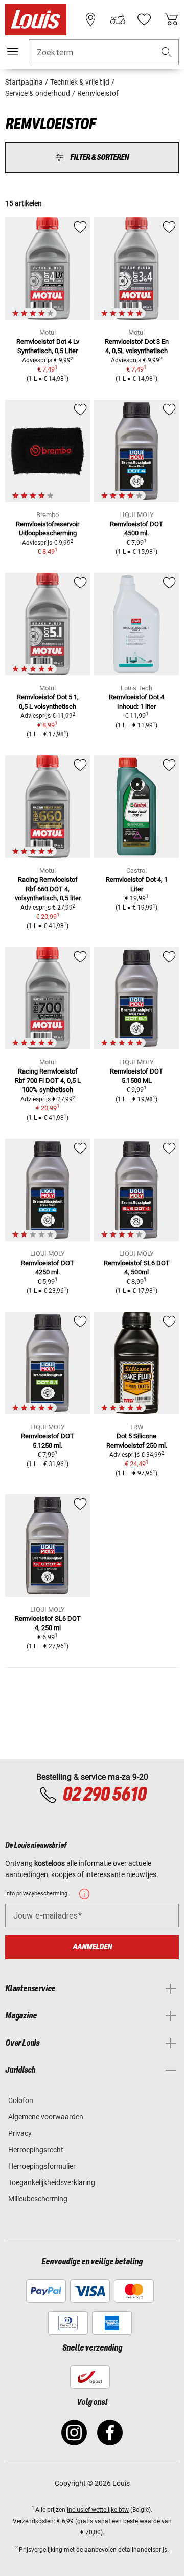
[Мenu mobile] (13, 52)
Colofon (21, 2100)
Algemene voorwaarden (46, 2117)
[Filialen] (90, 19)
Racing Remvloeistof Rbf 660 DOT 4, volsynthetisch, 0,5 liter (48, 889)
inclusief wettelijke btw (98, 2510)
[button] (167, 53)
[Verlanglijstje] (144, 19)
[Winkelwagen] (171, 19)
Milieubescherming (38, 2199)
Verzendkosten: (34, 2521)
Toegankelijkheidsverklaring (52, 2182)
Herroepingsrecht (36, 2150)
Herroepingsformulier (42, 2166)
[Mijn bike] (118, 19)
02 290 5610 (104, 1795)
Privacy (20, 2133)
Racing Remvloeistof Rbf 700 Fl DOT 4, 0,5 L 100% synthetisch (48, 1080)
